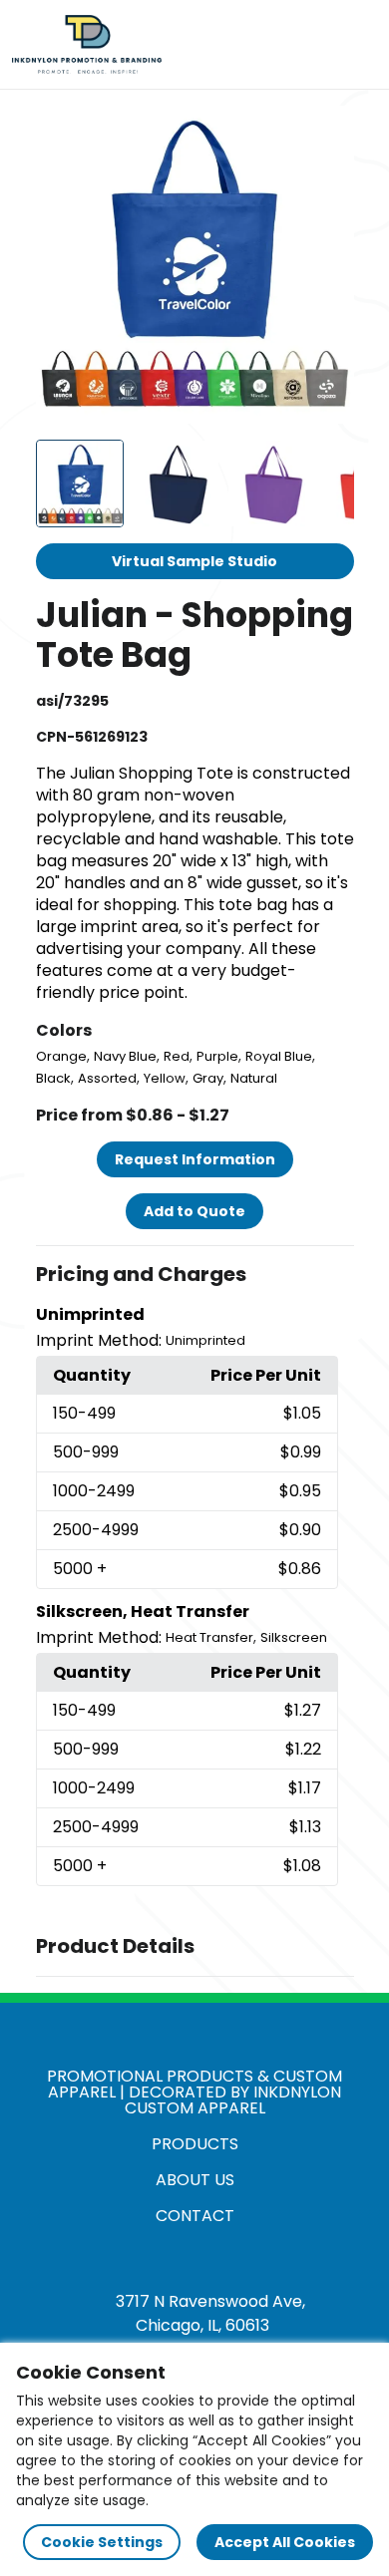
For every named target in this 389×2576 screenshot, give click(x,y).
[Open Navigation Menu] (355, 45)
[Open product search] (313, 45)
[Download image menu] (328, 132)
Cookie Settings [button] (102, 2542)
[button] (195, 1275)
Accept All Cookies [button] (285, 2542)
